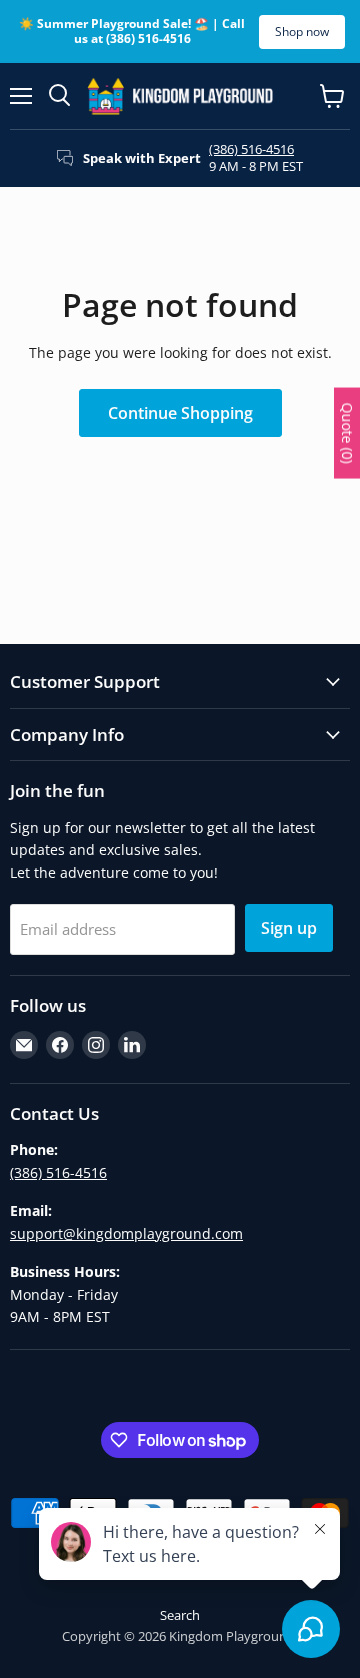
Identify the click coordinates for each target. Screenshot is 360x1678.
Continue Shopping (180, 413)
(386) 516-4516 (251, 149)
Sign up (289, 928)
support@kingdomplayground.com (126, 1233)
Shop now (302, 31)
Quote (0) (347, 432)
